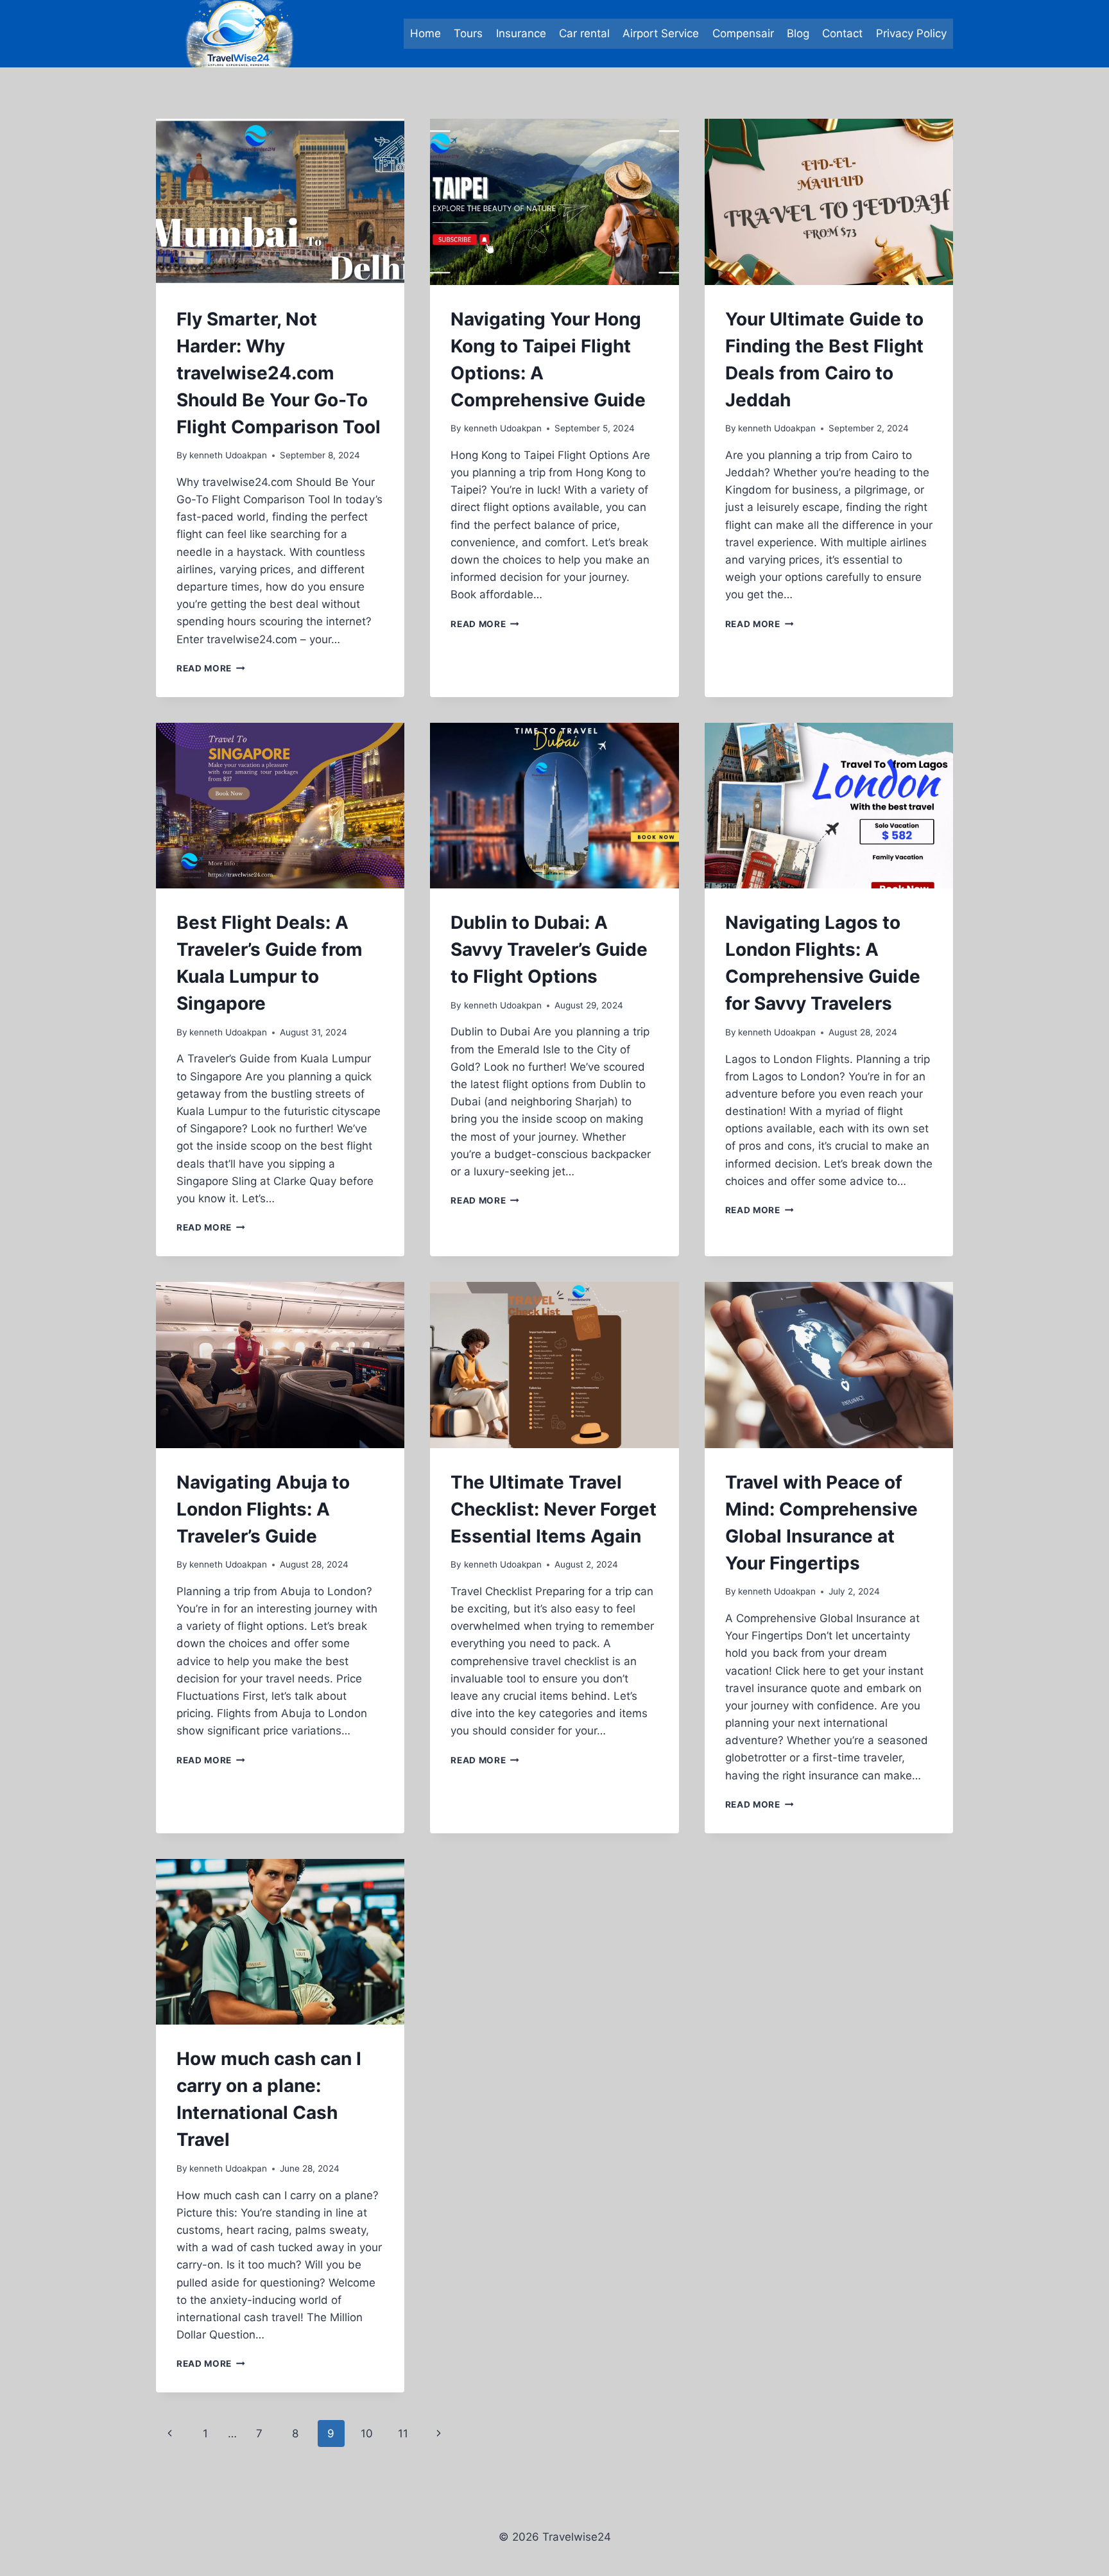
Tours (468, 33)
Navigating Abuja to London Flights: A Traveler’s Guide (263, 1509)
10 (367, 2433)
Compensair (743, 33)
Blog (798, 33)
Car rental (584, 33)
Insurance (521, 33)
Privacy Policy (911, 33)
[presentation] (280, 202)
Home (426, 33)
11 (403, 2433)
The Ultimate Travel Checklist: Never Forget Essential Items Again (554, 1509)
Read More (211, 668)
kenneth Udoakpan (228, 455)
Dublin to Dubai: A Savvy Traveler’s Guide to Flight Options (549, 949)
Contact (842, 33)
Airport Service (661, 33)
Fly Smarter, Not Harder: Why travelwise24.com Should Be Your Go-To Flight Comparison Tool (279, 373)
